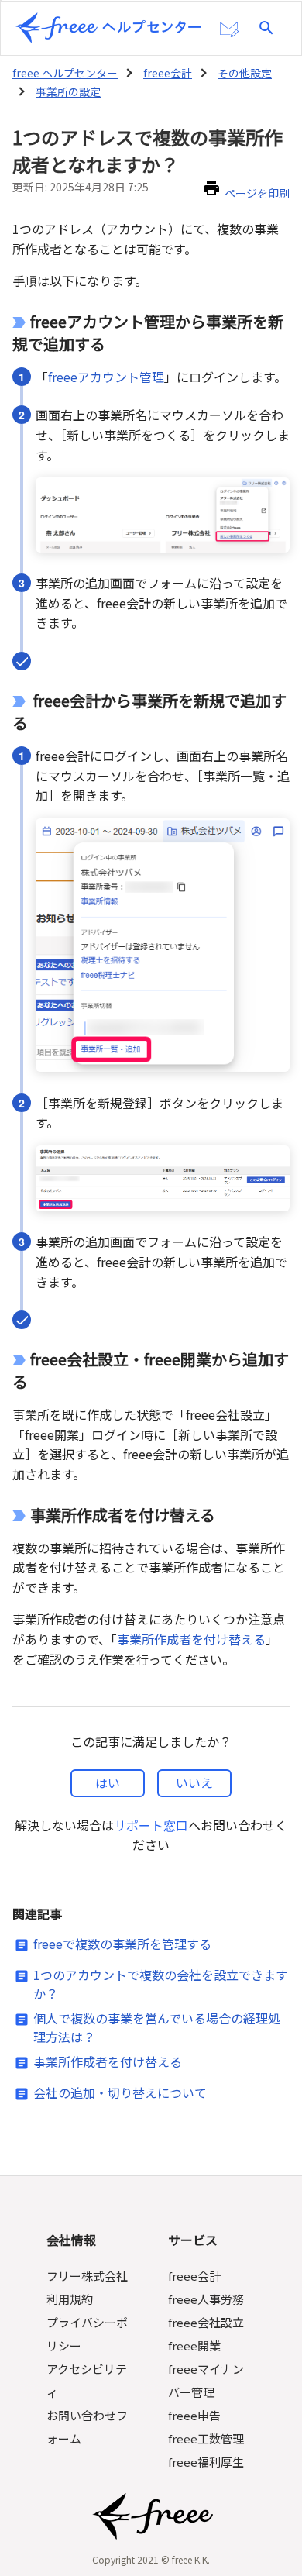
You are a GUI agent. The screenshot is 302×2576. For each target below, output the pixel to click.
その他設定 (245, 73)
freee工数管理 (206, 2438)
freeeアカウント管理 (106, 377)
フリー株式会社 (87, 2276)
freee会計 (168, 73)
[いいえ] (194, 1783)
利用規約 (70, 2299)
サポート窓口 (151, 1825)
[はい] (108, 1783)
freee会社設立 (206, 2322)
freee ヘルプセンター (65, 73)
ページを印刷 (257, 193)
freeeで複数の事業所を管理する (122, 1944)
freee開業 (194, 2345)
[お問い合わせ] (229, 29)
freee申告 (194, 2415)
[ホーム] (108, 28)
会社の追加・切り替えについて (120, 2092)
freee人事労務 (206, 2299)
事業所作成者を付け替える (191, 1639)
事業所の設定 (68, 91)
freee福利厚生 (206, 2462)
